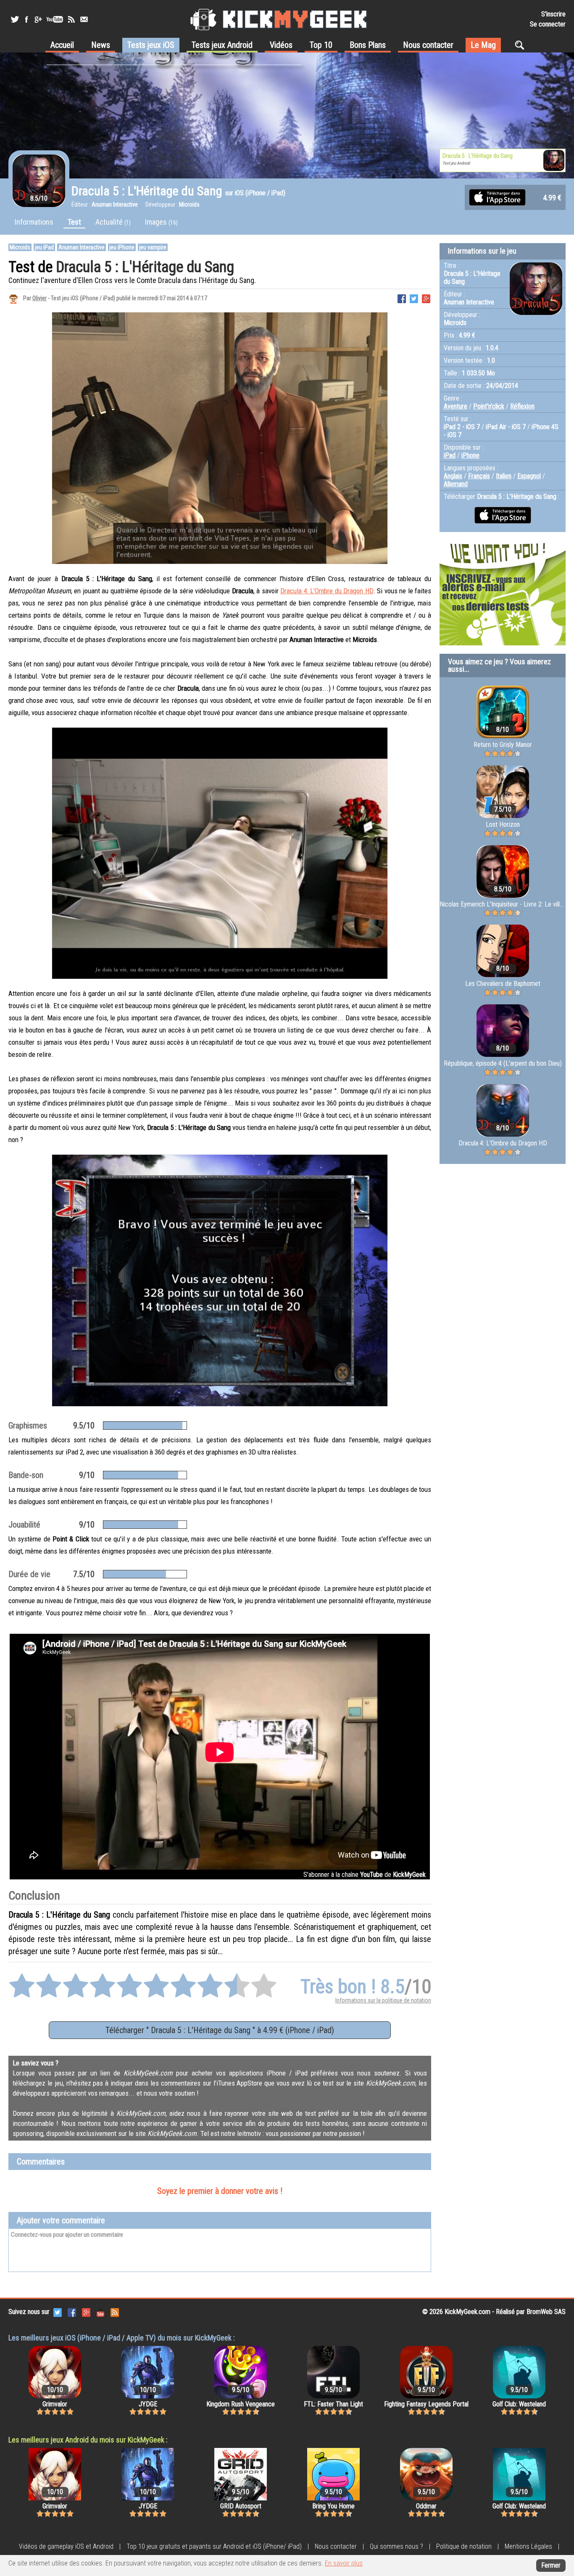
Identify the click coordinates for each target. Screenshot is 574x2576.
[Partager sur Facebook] (402, 298)
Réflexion (522, 406)
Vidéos (281, 45)
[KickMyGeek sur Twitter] (15, 19)
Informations (34, 222)
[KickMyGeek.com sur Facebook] (72, 2312)
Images (161, 222)
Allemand (456, 484)
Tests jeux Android (222, 45)
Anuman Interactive (82, 247)
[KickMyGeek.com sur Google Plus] (86, 2312)
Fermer (551, 2565)
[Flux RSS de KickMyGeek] (71, 19)
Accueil (62, 45)
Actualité (113, 222)
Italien (504, 476)
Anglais (453, 476)
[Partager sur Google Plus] (426, 298)
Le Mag (483, 45)
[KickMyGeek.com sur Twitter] (58, 2312)
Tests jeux (151, 45)
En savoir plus (344, 2563)
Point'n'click (489, 406)
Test (74, 222)
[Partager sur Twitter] (414, 298)
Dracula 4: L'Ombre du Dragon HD (327, 591)
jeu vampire (153, 247)
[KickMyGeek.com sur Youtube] (100, 2312)
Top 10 (321, 45)
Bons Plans (368, 45)
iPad (450, 455)
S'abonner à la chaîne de (365, 1875)
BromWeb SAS (546, 2312)
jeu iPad (44, 247)
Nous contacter (428, 45)
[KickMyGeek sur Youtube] (55, 19)
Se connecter (548, 24)
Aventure (456, 406)
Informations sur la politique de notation (383, 2000)
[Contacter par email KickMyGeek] (84, 19)
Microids (20, 247)
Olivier (39, 298)
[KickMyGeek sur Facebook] (26, 19)
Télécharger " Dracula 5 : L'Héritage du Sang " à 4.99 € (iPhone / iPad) (220, 2030)
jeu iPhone (122, 247)
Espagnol (529, 476)
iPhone (470, 455)
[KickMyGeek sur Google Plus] (38, 19)
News (101, 45)
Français (479, 476)
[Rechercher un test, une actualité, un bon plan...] (522, 45)
